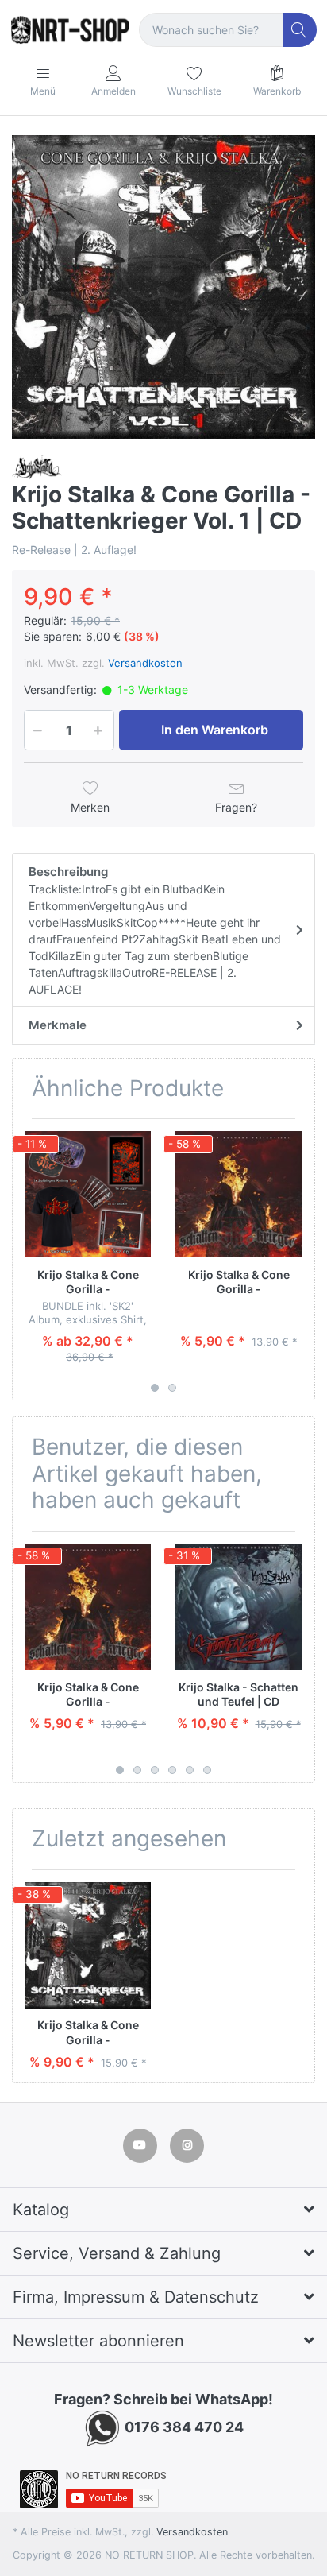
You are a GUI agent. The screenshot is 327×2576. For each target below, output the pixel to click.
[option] (163, 287)
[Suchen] (300, 30)
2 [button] (172, 1388)
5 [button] (190, 1770)
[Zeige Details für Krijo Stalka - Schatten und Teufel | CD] (239, 1607)
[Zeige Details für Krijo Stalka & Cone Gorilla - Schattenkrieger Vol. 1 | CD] (88, 1945)
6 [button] (207, 1770)
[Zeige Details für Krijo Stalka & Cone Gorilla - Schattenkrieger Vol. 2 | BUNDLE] (88, 1194)
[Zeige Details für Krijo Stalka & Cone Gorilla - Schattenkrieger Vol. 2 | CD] (239, 1194)
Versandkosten (145, 663)
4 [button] (172, 1770)
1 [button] (155, 1388)
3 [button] (155, 1770)
